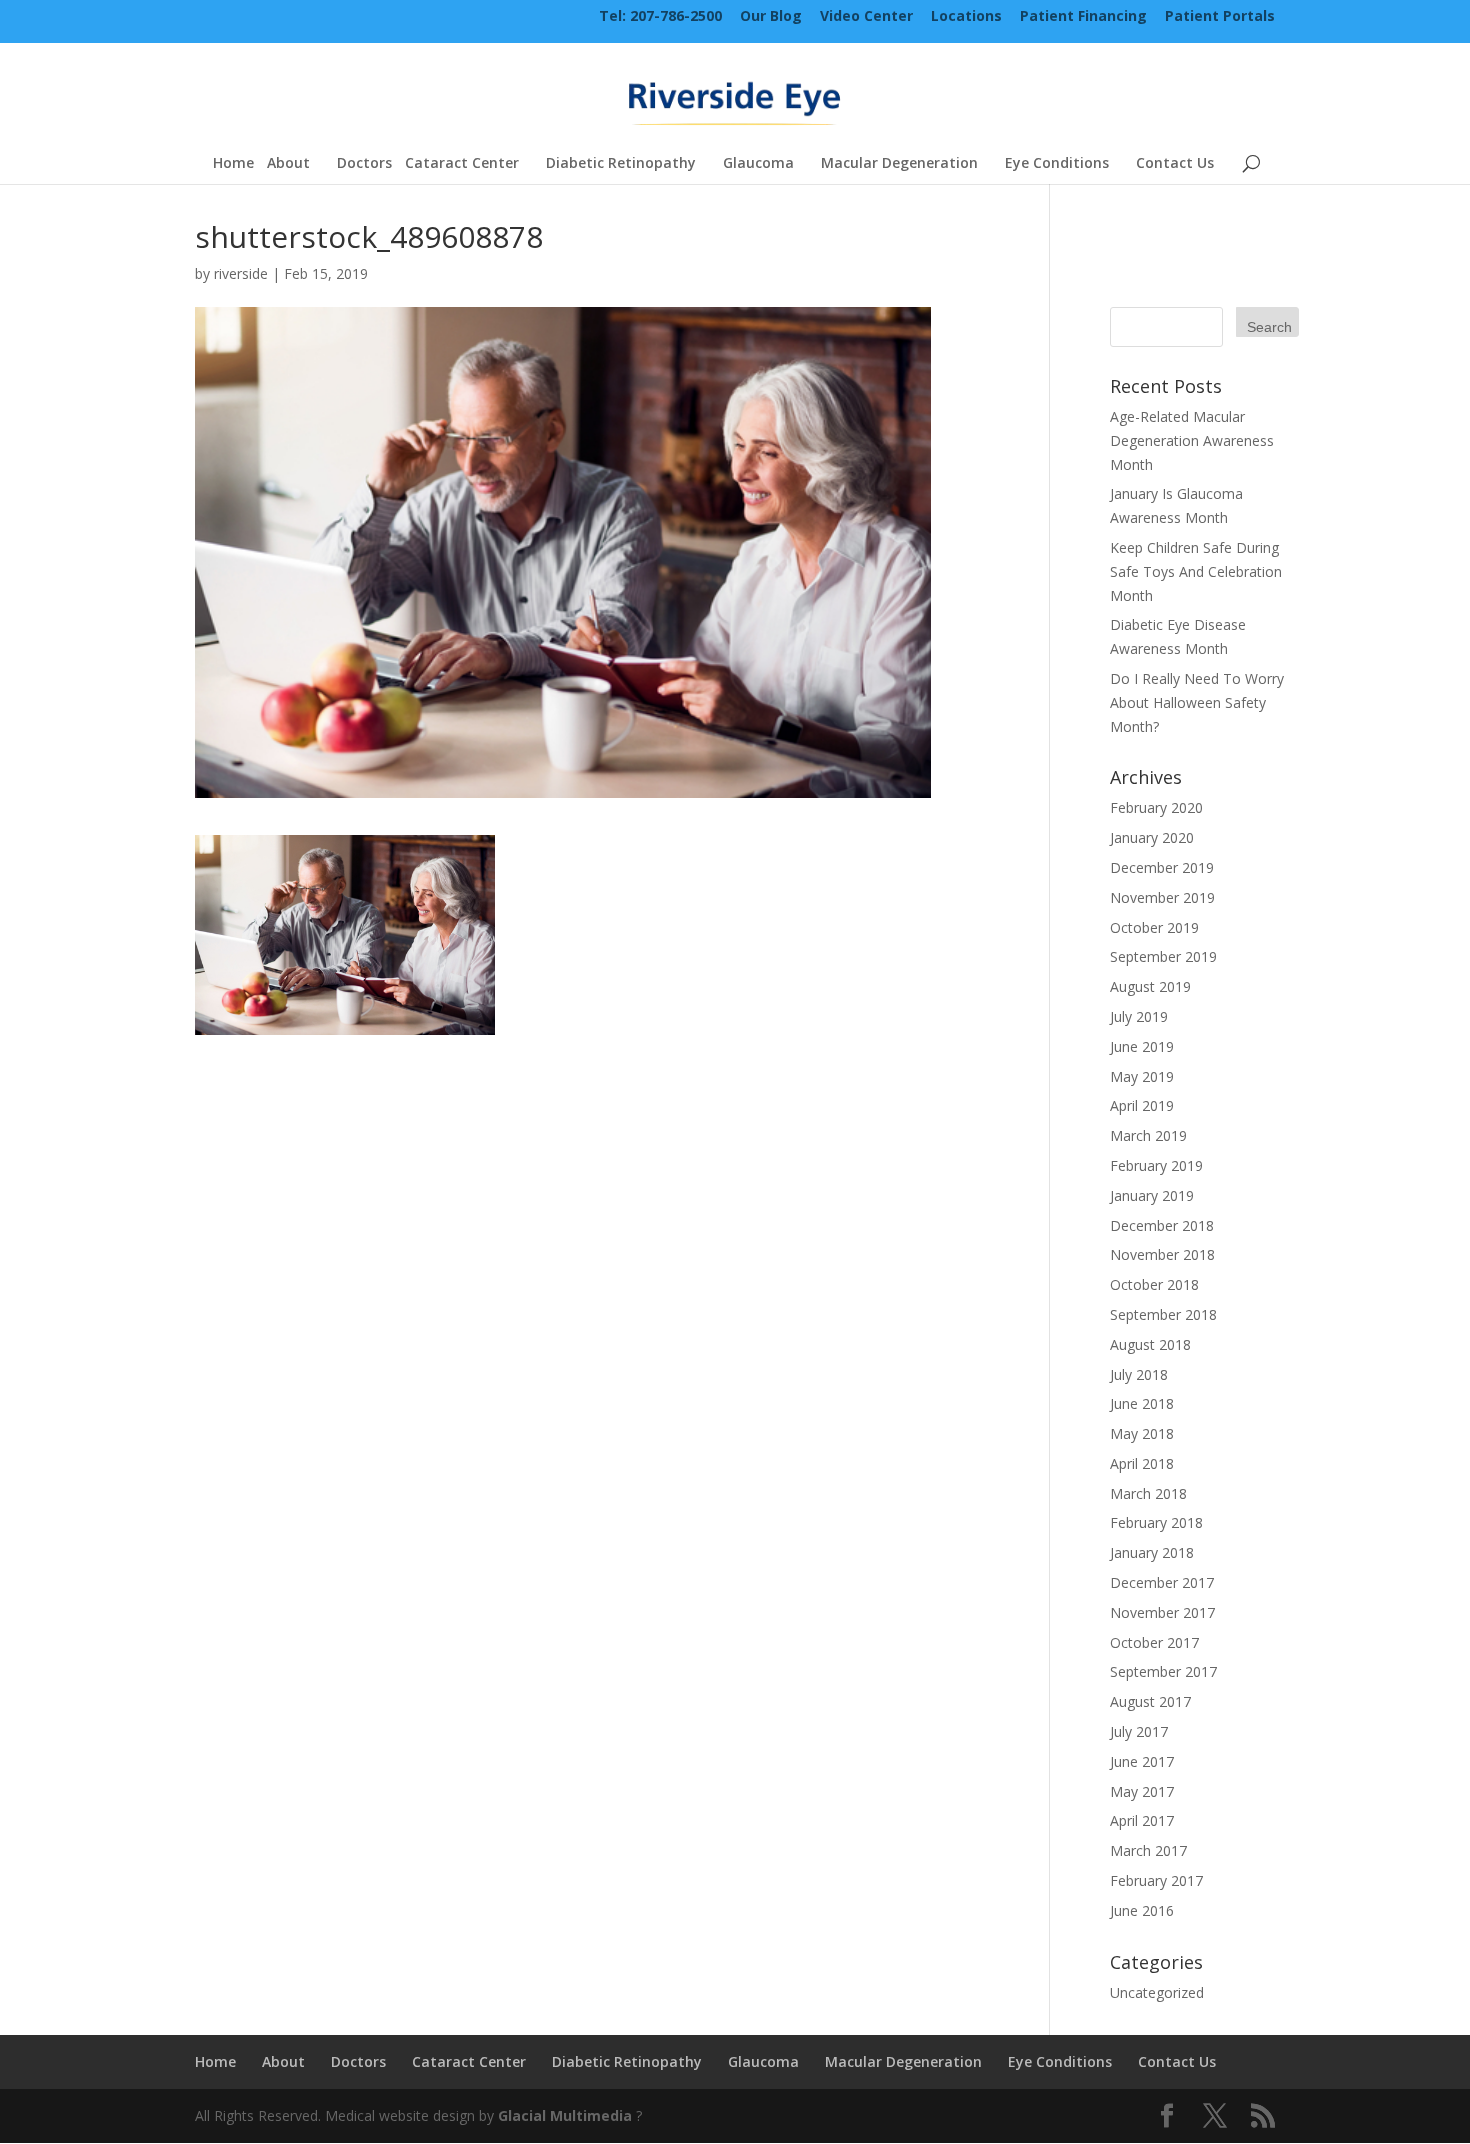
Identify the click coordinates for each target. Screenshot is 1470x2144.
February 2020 (1156, 807)
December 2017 (1162, 1582)
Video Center (866, 17)
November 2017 (1162, 1612)
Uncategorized (1157, 1992)
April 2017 (1142, 1820)
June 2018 (1142, 1403)
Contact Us (1175, 164)
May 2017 (1142, 1791)
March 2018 (1148, 1493)
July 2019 (1139, 1016)
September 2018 (1163, 1314)
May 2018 (1142, 1433)
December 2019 (1162, 867)
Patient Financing (1083, 17)
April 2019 (1142, 1105)
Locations (966, 17)
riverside (241, 273)
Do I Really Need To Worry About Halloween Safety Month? (1197, 702)
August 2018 (1150, 1344)
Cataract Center (462, 164)
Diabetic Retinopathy (621, 164)
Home (233, 164)
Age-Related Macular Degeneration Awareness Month (1192, 440)
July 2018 (1139, 1374)
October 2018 (1154, 1284)
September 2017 (1163, 1671)
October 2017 (1154, 1642)
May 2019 (1142, 1076)
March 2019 (1148, 1135)
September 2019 (1163, 956)
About (288, 164)
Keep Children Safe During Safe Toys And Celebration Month (1196, 571)
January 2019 (1152, 1195)
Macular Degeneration (899, 164)
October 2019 (1154, 927)
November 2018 (1162, 1254)
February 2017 (1156, 1880)
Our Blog (771, 17)
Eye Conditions (1057, 164)
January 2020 (1152, 837)
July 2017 (1139, 1731)
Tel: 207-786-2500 (660, 17)
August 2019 (1150, 986)
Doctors (364, 164)
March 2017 (1148, 1850)
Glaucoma (758, 164)
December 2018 (1162, 1225)
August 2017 (1150, 1701)
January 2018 (1152, 1552)
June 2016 (1142, 1910)
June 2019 (1142, 1046)
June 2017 (1142, 1761)
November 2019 (1162, 897)
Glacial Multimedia (565, 2115)
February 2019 (1156, 1165)
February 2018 (1156, 1522)
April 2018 (1142, 1463)
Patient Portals (1220, 17)
